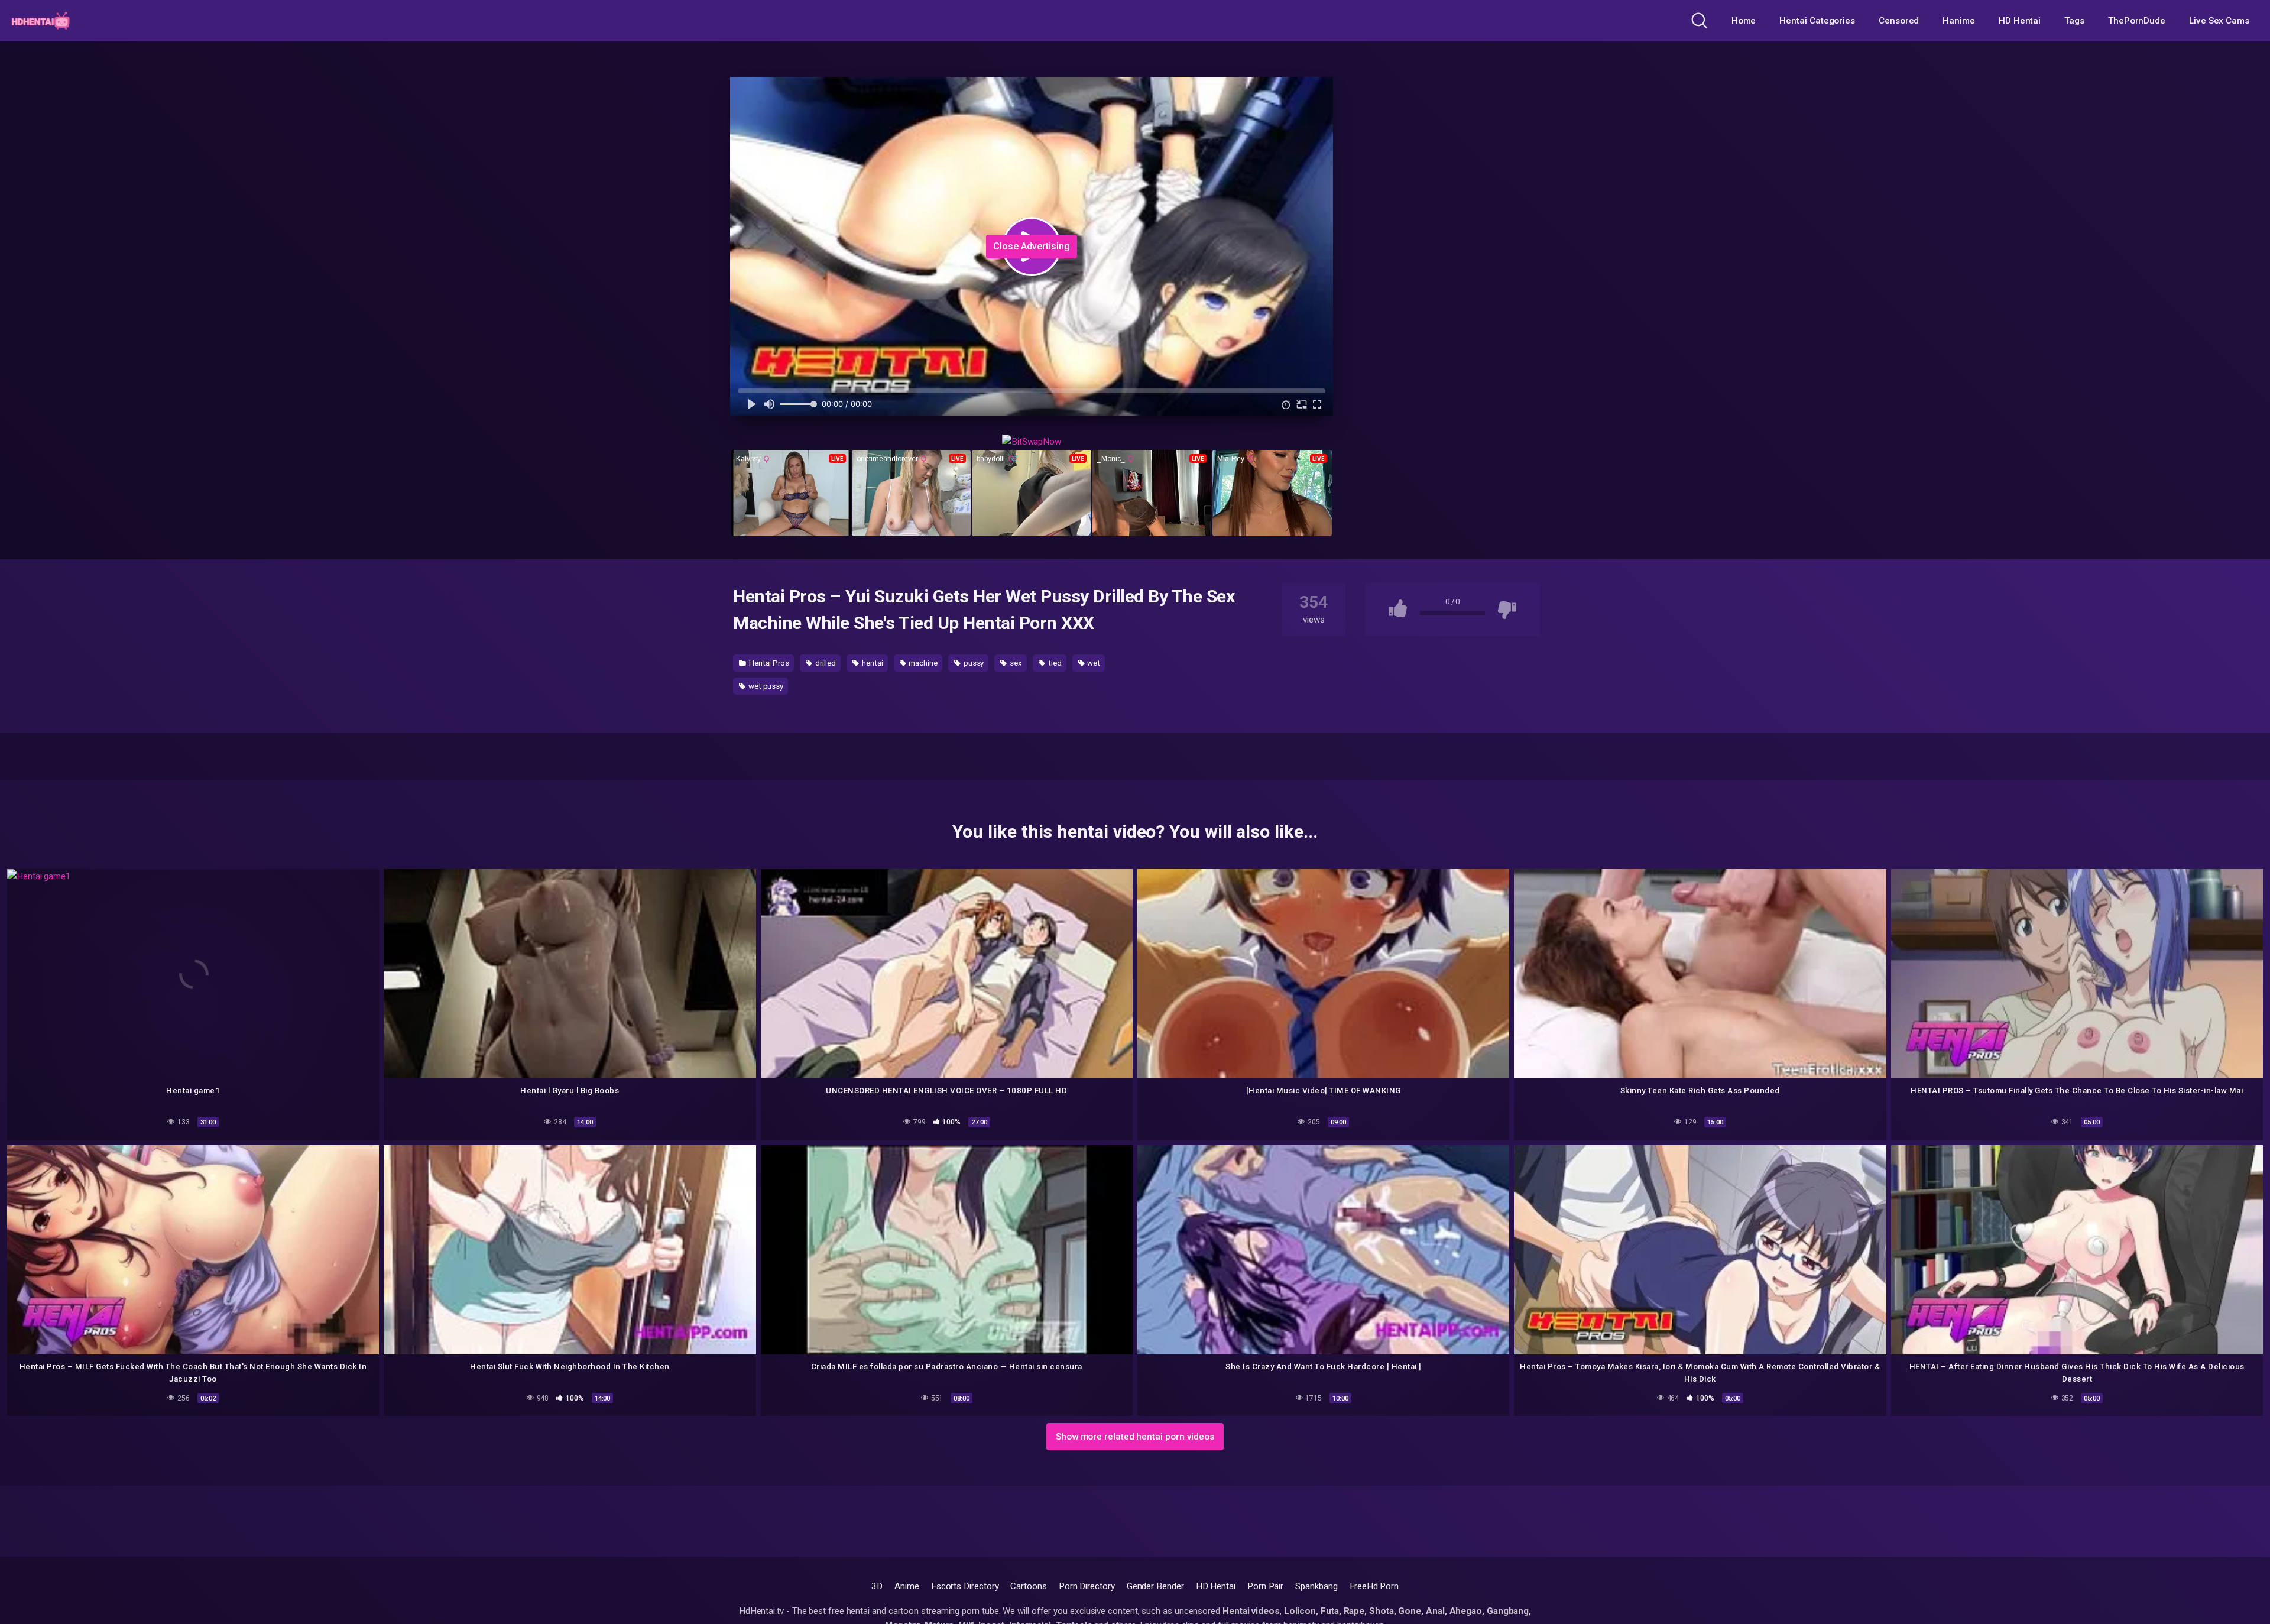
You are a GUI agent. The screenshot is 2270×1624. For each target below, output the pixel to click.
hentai (871, 663)
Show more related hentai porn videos (1135, 1437)
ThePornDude (2137, 21)
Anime (907, 1586)
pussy (973, 663)
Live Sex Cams (2219, 21)
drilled (825, 663)
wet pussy (765, 686)
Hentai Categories (1817, 21)
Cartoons (1028, 1586)
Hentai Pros (768, 663)
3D (877, 1586)
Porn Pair (1265, 1586)
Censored (1899, 21)
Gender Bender (1155, 1586)
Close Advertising (1032, 246)
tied (1054, 663)
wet (1093, 663)
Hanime (1959, 21)
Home (1744, 21)
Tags (2074, 21)
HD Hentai (2020, 21)
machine (922, 663)
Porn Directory (1087, 1586)
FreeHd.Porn (1374, 1586)
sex (1015, 663)
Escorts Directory (965, 1586)
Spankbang (1316, 1586)
